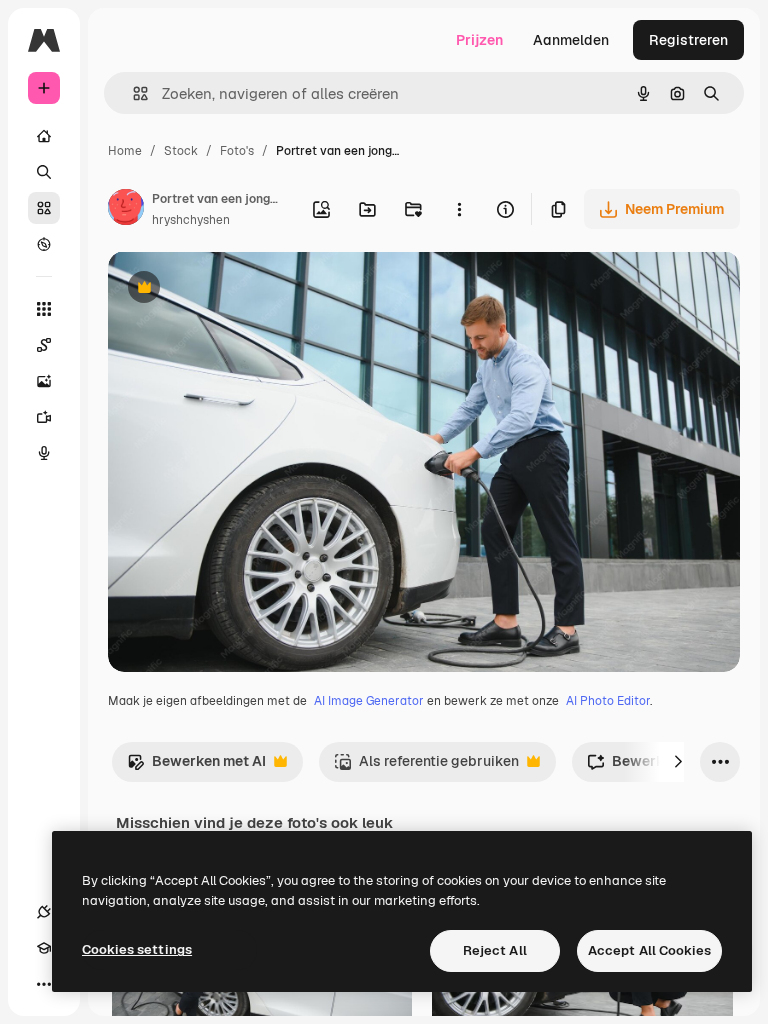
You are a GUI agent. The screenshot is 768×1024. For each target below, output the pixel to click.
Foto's (237, 151)
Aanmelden (571, 40)
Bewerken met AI (196, 766)
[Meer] (44, 984)
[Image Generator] (44, 381)
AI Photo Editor (608, 701)
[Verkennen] (44, 244)
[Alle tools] (44, 309)
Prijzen (479, 40)
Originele (239, 289)
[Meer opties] (459, 209)
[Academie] (44, 948)
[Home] (44, 136)
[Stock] (44, 208)
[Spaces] (44, 345)
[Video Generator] (44, 417)
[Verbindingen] (44, 912)
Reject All (495, 950)
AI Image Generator (369, 701)
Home (125, 151)
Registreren (688, 40)
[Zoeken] (44, 172)
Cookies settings (137, 949)
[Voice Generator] (44, 453)
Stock (181, 151)
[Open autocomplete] (132, 93)
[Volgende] (678, 762)
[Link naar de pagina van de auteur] (126, 210)
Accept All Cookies (649, 950)
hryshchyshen (191, 220)
